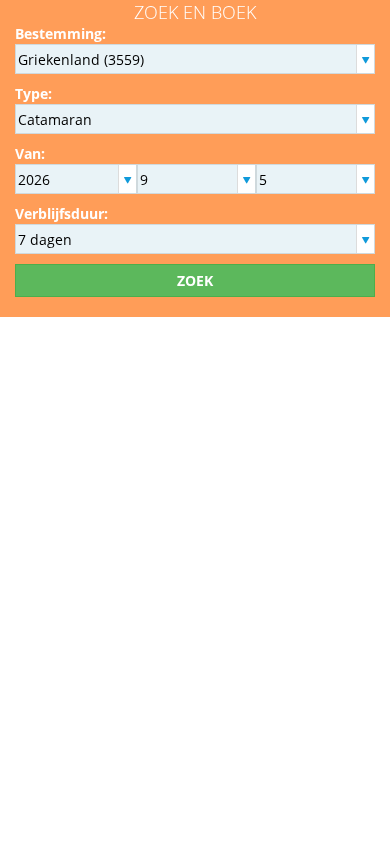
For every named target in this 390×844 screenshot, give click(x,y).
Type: (33, 93)
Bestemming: (60, 33)
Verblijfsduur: (61, 213)
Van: (30, 153)
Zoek (195, 280)
